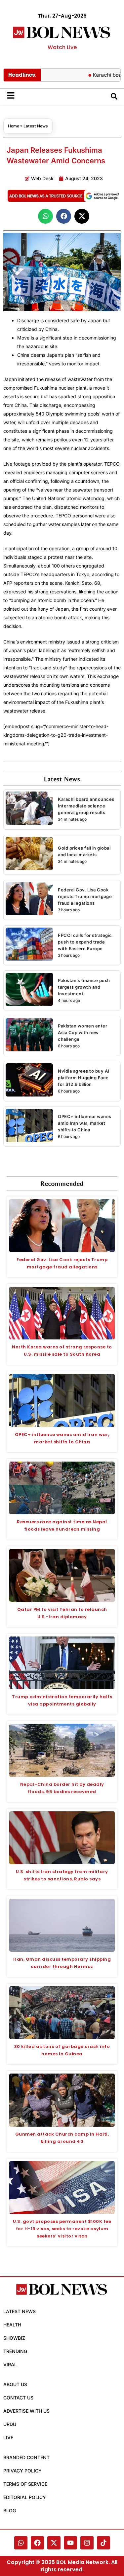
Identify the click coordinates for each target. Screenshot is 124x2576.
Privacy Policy (22, 2471)
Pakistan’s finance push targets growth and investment (84, 987)
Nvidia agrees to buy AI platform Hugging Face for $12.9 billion (84, 1078)
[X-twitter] (54, 2543)
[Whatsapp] (21, 2543)
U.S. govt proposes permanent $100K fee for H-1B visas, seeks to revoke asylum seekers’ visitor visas (62, 2229)
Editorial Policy (25, 2497)
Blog (10, 2510)
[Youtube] (70, 2543)
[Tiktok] (103, 2543)
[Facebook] (37, 2543)
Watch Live (62, 47)
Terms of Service (25, 2484)
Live (8, 2437)
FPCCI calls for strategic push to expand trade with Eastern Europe (85, 942)
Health (12, 2325)
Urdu (10, 2424)
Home (14, 126)
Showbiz (14, 2338)
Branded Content (26, 2457)
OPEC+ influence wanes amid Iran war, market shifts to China (85, 1123)
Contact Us (18, 2398)
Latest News (36, 126)
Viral (10, 2364)
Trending (15, 2351)
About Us (15, 2384)
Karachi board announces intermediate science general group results (86, 806)
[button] (45, 216)
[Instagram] (87, 2543)
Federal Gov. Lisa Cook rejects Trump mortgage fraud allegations (85, 896)
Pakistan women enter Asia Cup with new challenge (83, 1032)
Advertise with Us (26, 2411)
